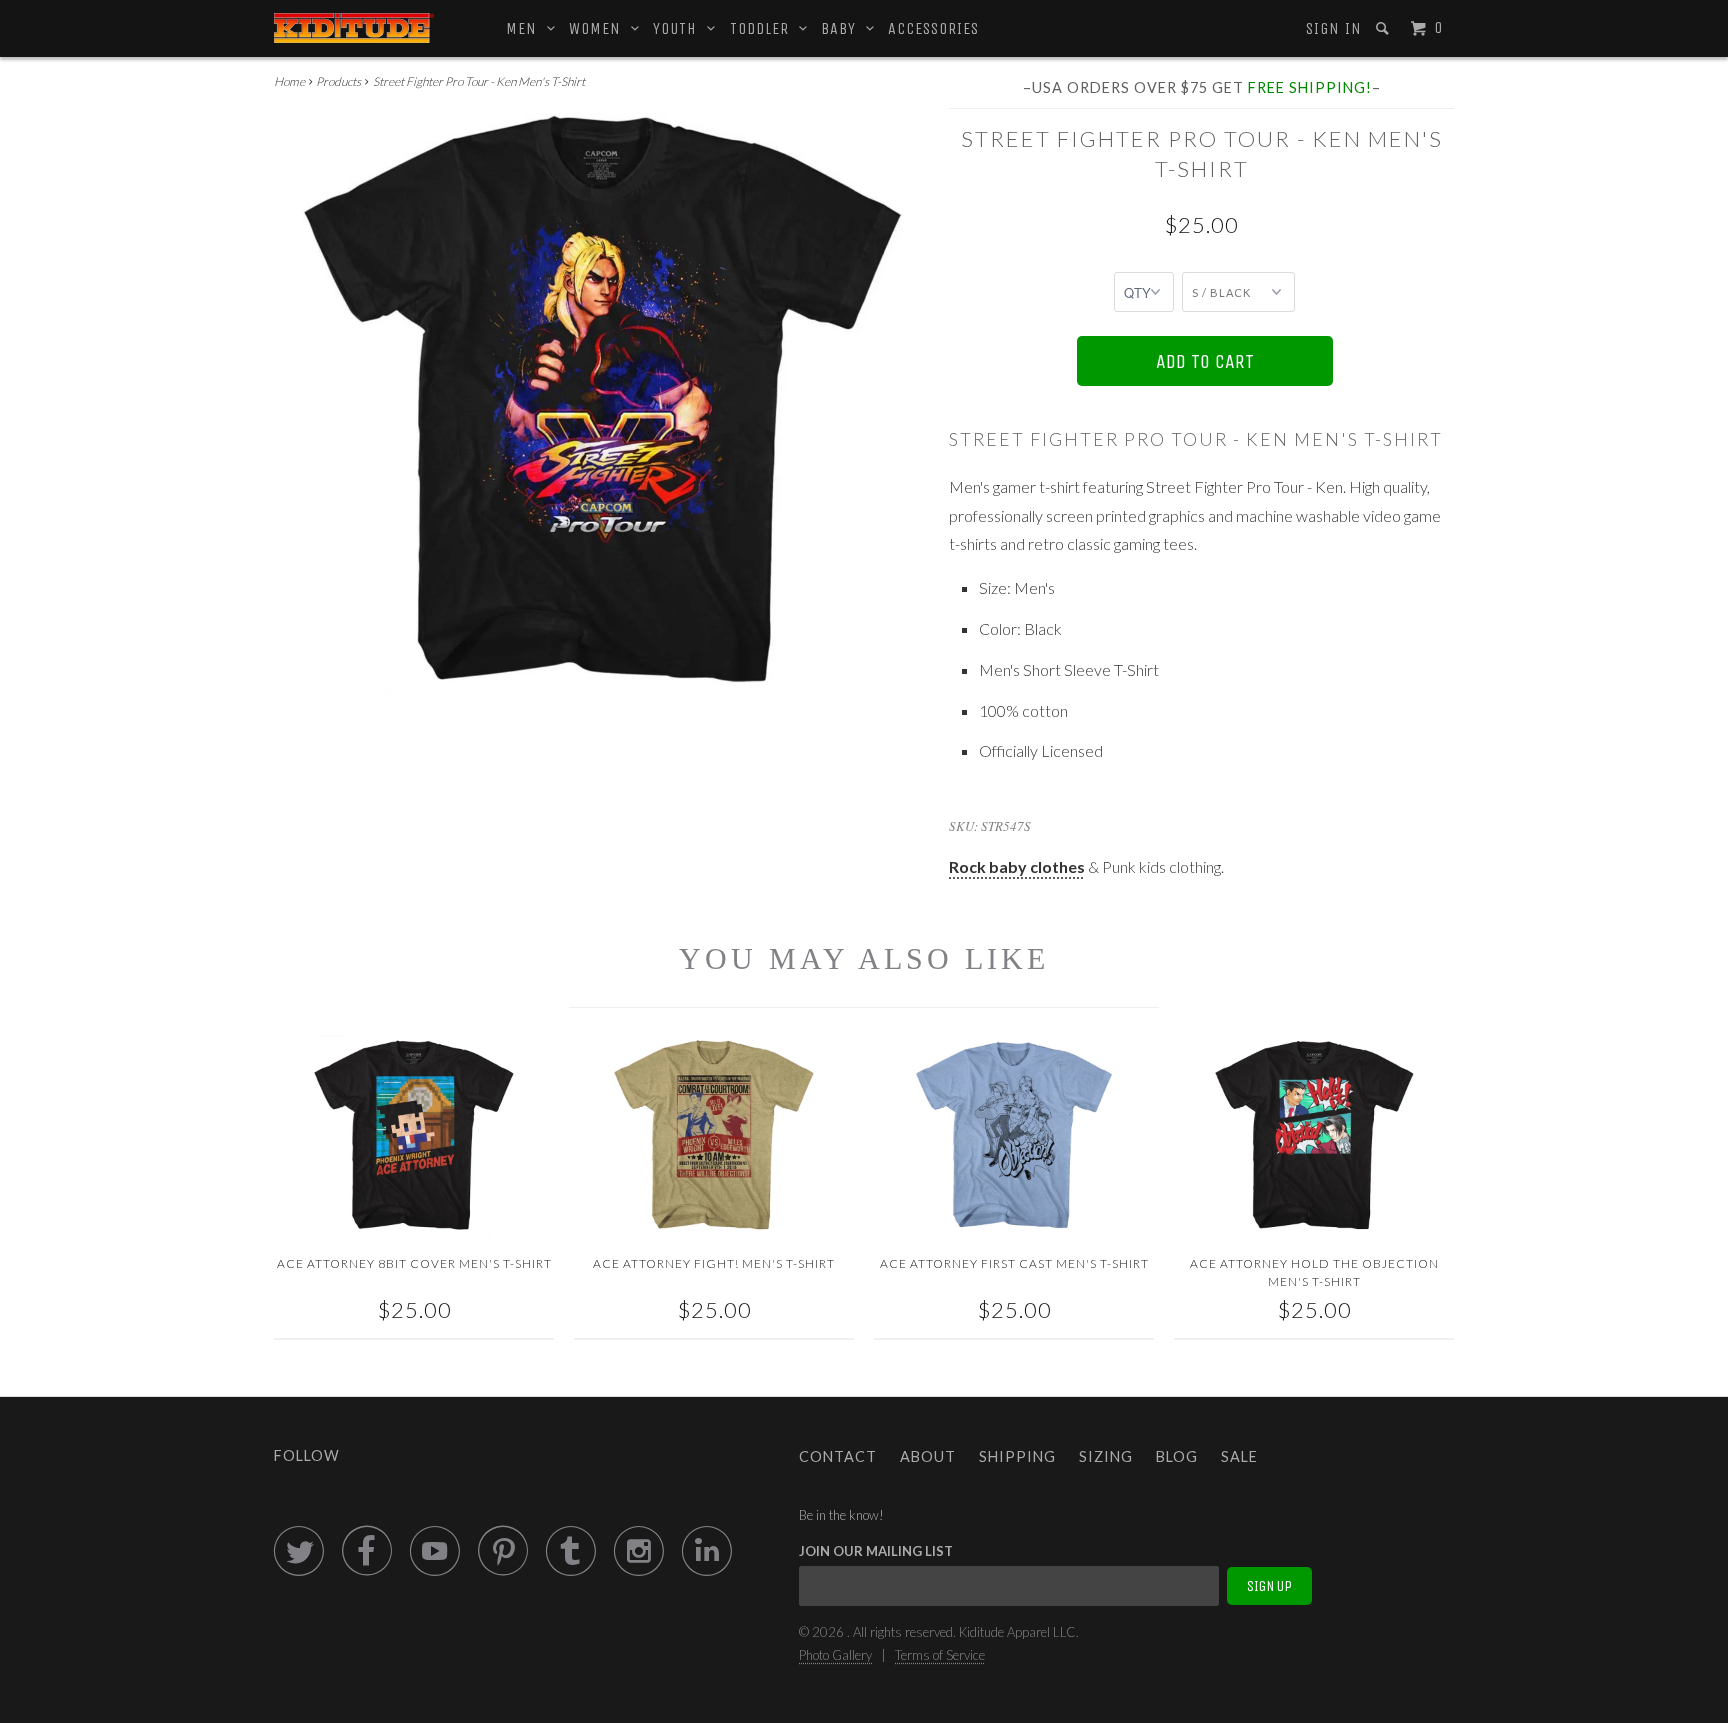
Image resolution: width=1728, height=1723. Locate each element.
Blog (1177, 1456)
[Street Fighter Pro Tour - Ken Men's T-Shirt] (601, 409)
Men (526, 28)
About (928, 1456)
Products (338, 81)
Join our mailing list (876, 1551)
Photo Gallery (835, 1655)
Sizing (1106, 1456)
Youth (680, 28)
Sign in (1334, 28)
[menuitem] (1332, 29)
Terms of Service (940, 1655)
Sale (1239, 1456)
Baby (843, 28)
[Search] (1384, 28)
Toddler (764, 28)
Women (600, 28)
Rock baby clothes (1017, 866)
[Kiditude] (354, 28)
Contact (838, 1456)
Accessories (933, 28)
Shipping (1017, 1456)
